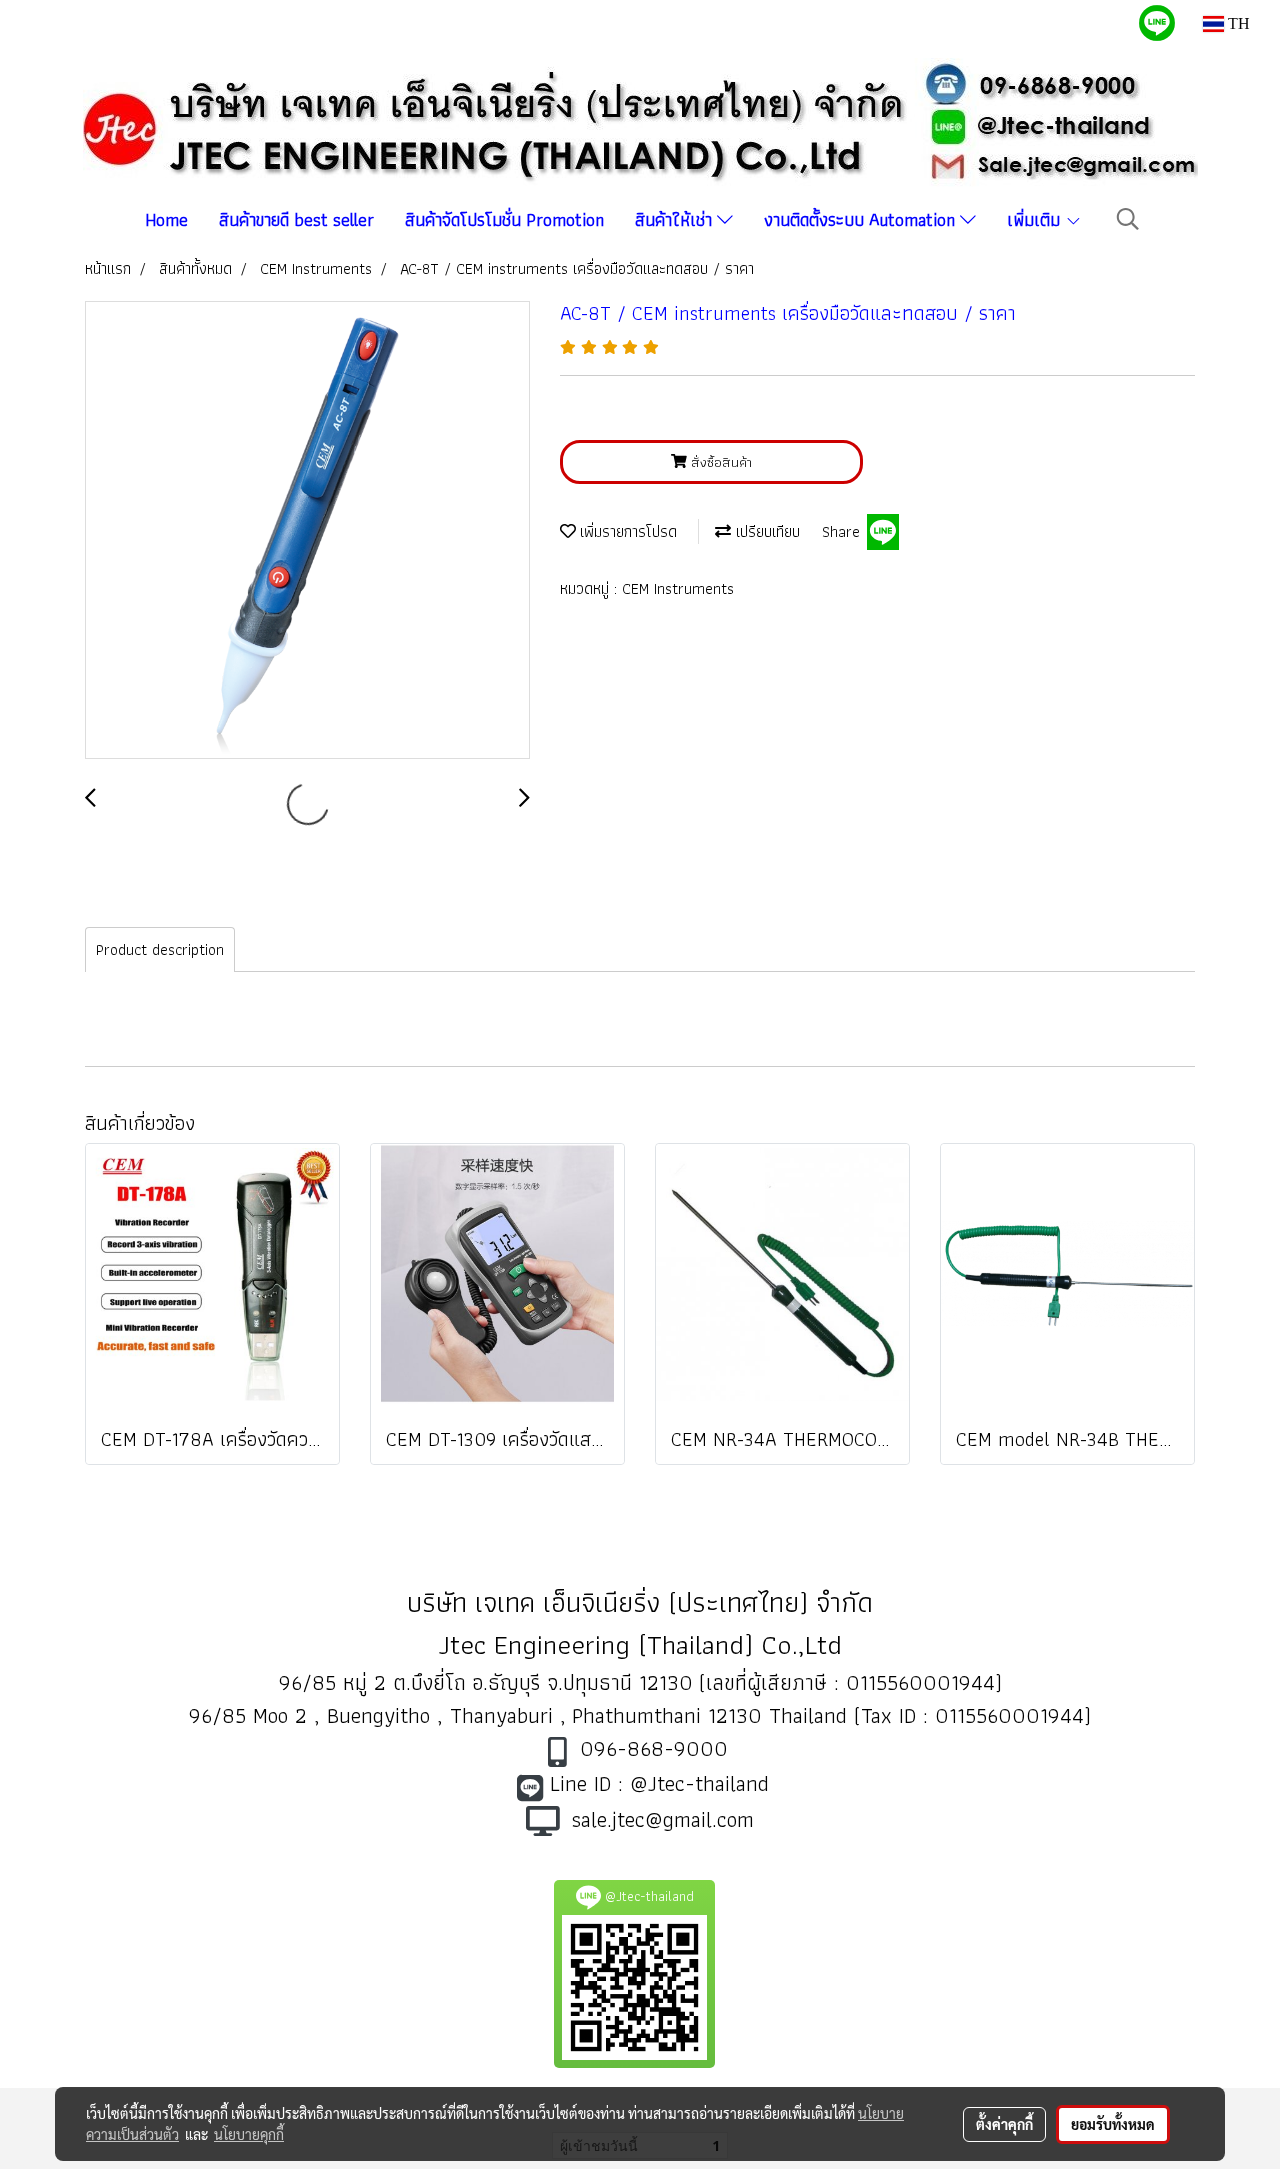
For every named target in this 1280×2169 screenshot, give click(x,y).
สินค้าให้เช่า (676, 219)
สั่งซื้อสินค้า (719, 462)
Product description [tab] (160, 949)
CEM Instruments (678, 588)
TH (1237, 23)
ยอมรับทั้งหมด (1113, 2124)
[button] (1128, 219)
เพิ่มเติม (1036, 219)
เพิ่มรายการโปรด (626, 531)
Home (166, 219)
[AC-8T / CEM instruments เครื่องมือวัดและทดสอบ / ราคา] (307, 531)
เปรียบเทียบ (765, 531)
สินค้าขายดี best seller (296, 219)
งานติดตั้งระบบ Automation (862, 219)
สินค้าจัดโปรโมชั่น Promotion (504, 219)
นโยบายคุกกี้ (249, 2134)
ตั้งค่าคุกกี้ (1004, 2124)
